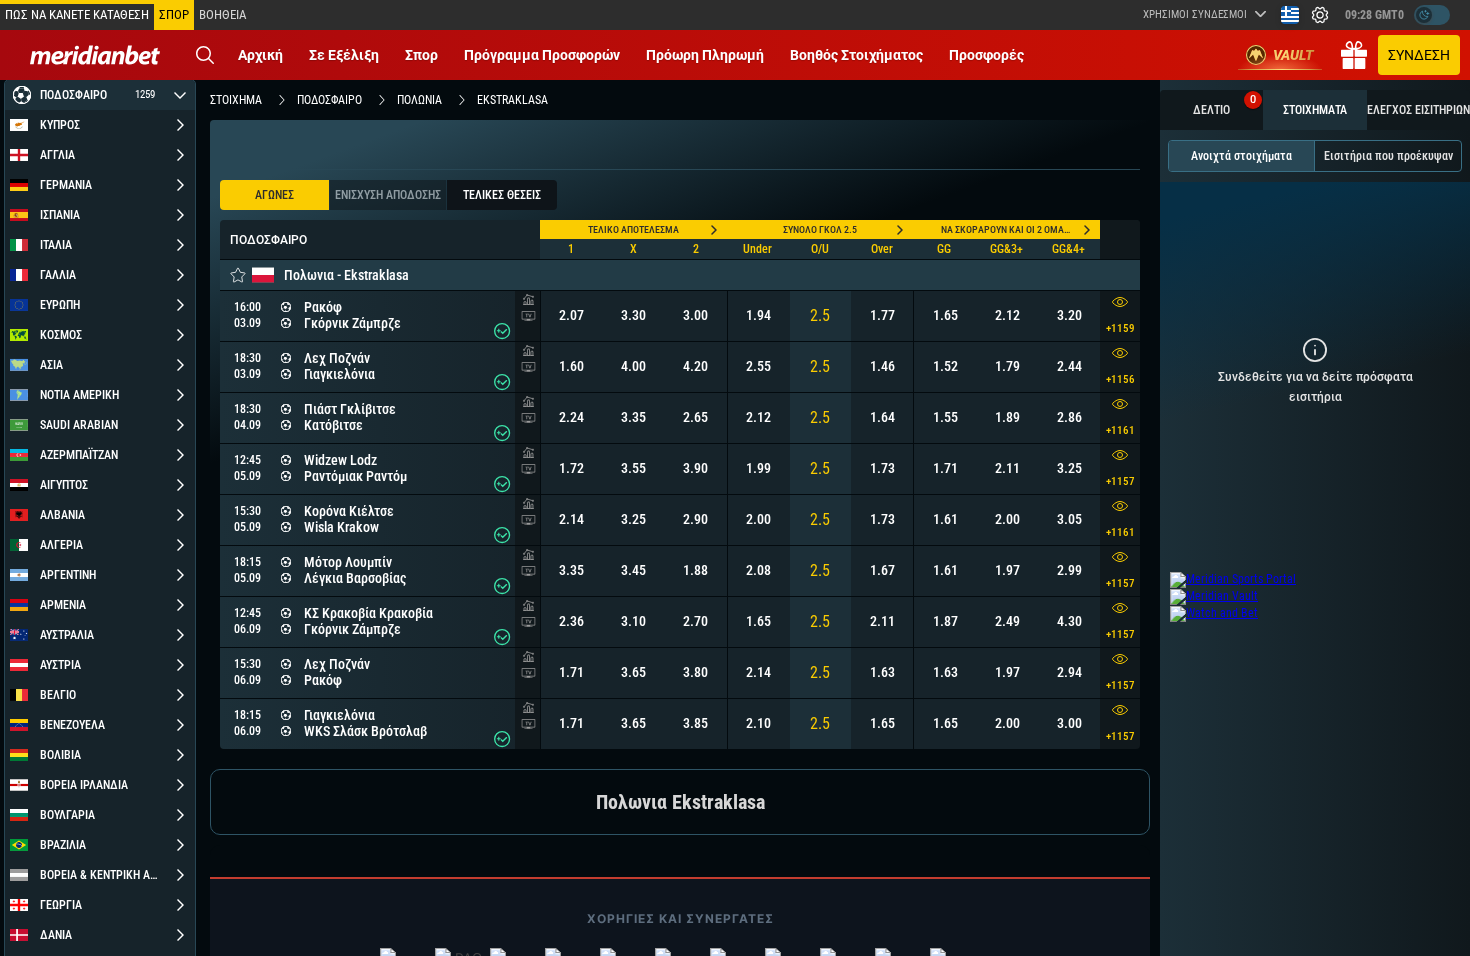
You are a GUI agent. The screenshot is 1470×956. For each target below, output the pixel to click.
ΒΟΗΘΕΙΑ (222, 14)
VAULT (1293, 55)
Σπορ (421, 55)
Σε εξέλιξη (344, 55)
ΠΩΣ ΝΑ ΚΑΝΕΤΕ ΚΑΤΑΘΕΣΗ (77, 14)
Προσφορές (986, 55)
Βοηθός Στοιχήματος (856, 55)
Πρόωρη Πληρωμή (705, 55)
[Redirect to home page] (95, 55)
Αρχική (260, 55)
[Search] (205, 55)
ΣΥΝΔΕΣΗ (1419, 55)
